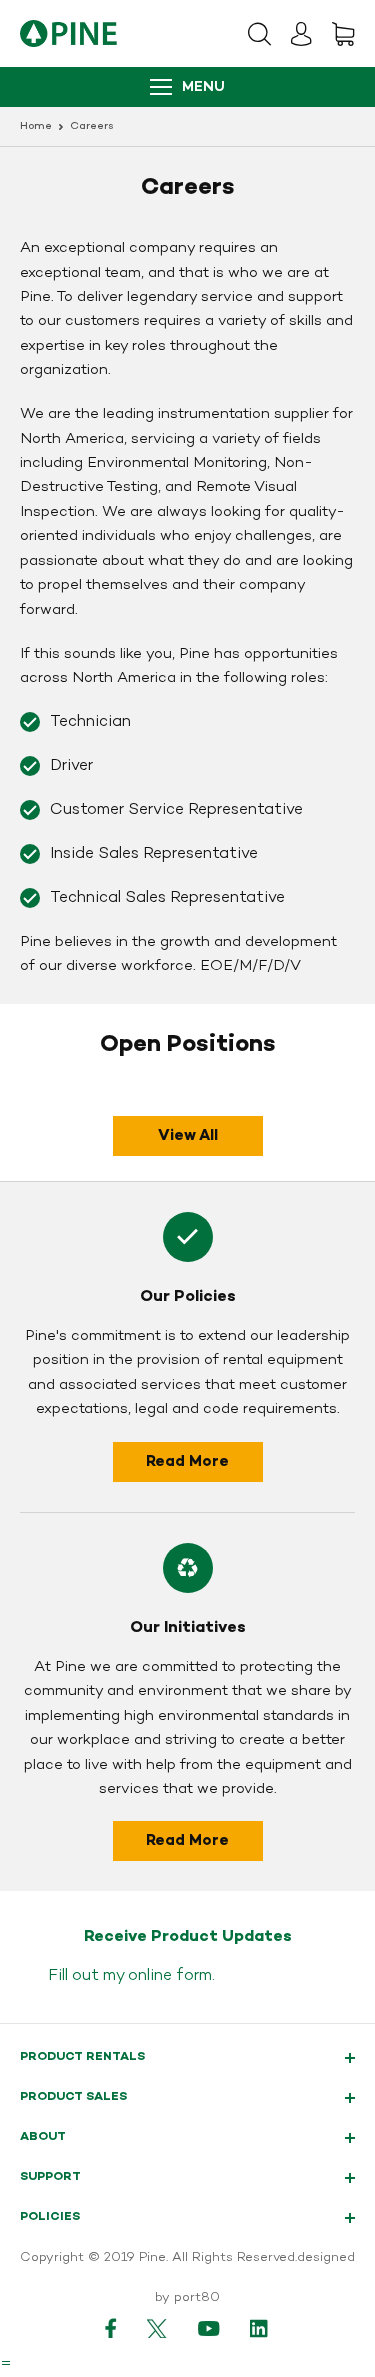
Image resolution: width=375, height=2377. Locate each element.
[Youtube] (209, 2328)
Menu (203, 87)
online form (170, 1976)
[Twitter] (157, 2328)
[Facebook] (111, 2328)
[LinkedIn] (260, 2328)
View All (188, 1136)
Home (36, 126)
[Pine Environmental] (68, 33)
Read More (187, 1462)
